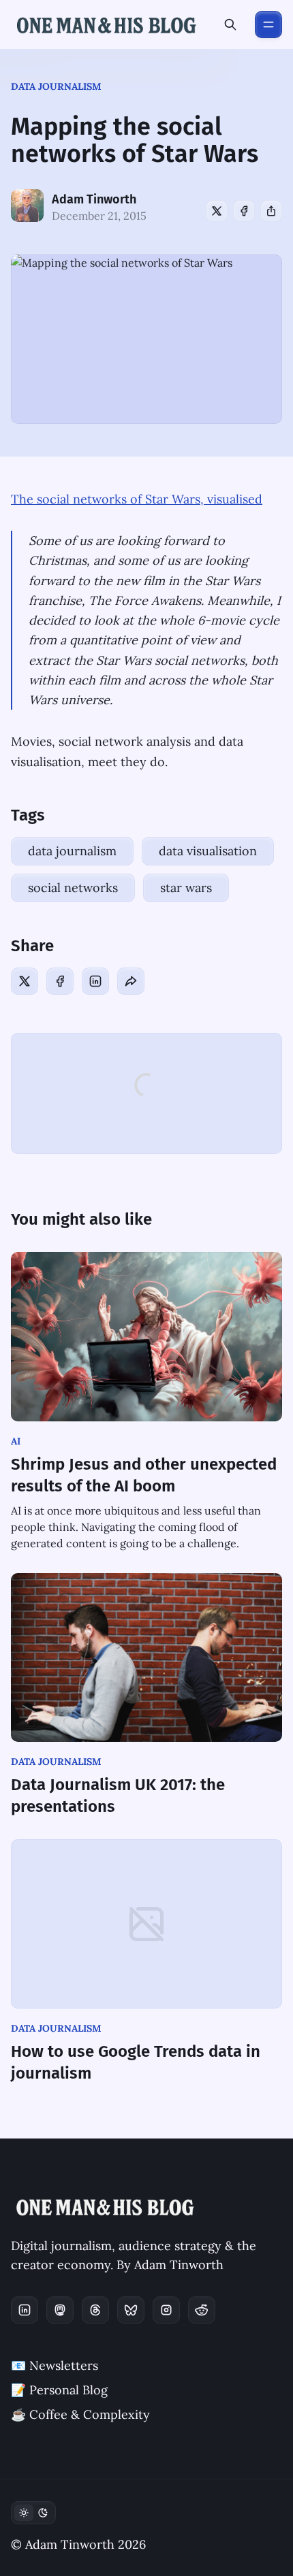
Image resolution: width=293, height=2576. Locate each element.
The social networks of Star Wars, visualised (137, 499)
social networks (73, 888)
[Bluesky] (131, 2310)
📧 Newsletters (55, 2365)
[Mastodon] (60, 2310)
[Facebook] (244, 211)
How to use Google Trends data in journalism (136, 2062)
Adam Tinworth (94, 199)
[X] (217, 211)
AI (16, 1441)
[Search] (230, 24)
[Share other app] (271, 211)
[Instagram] (166, 2310)
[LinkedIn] (95, 981)
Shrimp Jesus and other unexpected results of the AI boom (144, 1475)
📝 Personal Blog (59, 2390)
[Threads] (95, 2310)
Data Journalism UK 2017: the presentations (118, 1796)
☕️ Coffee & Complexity (80, 2414)
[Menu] (268, 24)
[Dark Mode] (33, 2513)
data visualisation (208, 851)
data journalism (56, 86)
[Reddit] (202, 2310)
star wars (186, 888)
